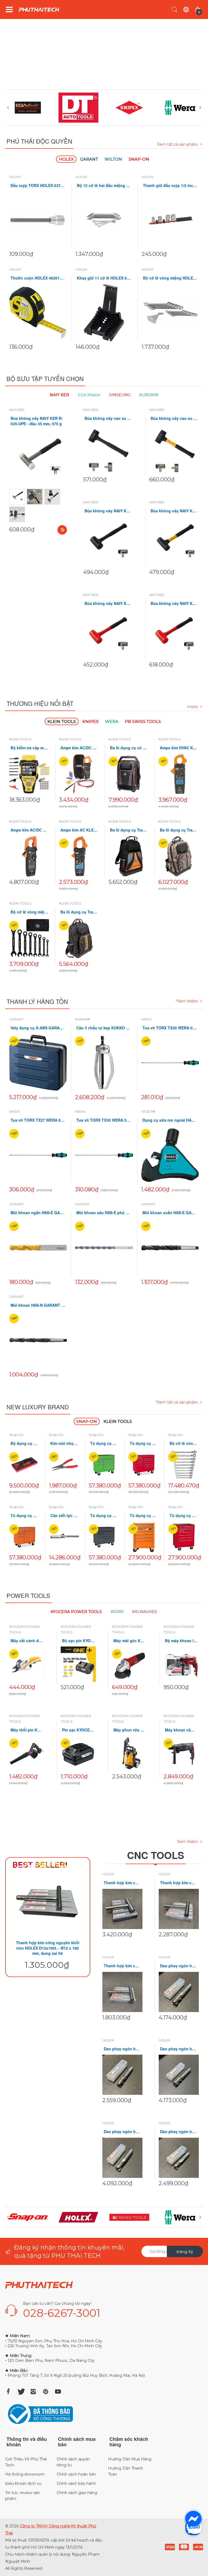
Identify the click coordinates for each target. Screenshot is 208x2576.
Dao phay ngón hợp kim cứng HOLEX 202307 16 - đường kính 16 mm (122, 2049)
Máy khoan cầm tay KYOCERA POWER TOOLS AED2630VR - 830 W (181, 1730)
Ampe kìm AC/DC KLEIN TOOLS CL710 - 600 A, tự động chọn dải (30, 830)
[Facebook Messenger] (193, 2519)
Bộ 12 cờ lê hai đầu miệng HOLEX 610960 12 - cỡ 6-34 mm (104, 185)
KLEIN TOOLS (20, 739)
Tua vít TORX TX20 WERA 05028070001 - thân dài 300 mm (170, 1028)
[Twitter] (21, 2391)
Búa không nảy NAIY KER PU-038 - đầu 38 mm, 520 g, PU (108, 603)
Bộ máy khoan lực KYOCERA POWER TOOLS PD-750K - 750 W (181, 1641)
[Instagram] (33, 2391)
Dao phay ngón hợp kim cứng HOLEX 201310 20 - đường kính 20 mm (122, 2132)
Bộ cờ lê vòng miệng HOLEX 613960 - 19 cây (170, 278)
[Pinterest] (45, 2391)
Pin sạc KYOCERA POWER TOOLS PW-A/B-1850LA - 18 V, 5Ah (78, 1730)
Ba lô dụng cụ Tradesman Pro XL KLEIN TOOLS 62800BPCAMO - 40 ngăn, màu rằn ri (179, 830)
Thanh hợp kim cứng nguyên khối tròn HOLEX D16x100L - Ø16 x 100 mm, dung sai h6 (179, 1883)
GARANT (16, 1019)
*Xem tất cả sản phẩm (177, 1402)
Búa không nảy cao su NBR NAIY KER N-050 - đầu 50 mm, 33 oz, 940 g (174, 418)
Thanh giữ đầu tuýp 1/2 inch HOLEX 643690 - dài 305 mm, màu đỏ (170, 185)
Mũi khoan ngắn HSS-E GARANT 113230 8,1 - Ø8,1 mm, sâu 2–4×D (38, 1213)
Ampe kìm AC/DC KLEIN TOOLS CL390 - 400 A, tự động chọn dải (79, 748)
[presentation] (8, 107)
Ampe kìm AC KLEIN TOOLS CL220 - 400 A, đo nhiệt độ (79, 830)
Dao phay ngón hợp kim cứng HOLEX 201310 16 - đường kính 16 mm (179, 2132)
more (193, 707)
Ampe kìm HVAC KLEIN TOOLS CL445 (179, 748)
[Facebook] (8, 2391)
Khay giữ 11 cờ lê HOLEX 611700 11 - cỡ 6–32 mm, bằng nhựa (104, 278)
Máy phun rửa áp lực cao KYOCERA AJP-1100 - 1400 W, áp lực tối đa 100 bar (130, 1730)
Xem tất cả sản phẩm (177, 144)
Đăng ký (185, 2252)
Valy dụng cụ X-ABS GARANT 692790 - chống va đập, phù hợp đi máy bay (38, 1028)
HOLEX (15, 177)
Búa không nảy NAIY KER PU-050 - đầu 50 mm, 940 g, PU (174, 603)
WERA (146, 1019)
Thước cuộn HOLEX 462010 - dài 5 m (38, 278)
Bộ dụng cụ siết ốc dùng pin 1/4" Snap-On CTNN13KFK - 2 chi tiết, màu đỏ (25, 1443)
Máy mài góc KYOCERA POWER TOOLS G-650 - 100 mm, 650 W (130, 1641)
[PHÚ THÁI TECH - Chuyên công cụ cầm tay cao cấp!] (39, 10)
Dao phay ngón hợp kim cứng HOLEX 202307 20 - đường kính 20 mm (179, 1966)
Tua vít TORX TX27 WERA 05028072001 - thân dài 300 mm (38, 1120)
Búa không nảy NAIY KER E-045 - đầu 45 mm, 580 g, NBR (108, 511)
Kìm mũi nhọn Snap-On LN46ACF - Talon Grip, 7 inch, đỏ (64, 1443)
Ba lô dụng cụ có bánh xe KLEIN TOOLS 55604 (129, 748)
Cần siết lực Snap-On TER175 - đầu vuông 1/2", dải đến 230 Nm (64, 1516)
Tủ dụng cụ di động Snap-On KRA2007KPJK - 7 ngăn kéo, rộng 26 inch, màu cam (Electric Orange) (144, 1516)
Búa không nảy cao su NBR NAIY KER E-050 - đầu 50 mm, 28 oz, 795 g (108, 418)
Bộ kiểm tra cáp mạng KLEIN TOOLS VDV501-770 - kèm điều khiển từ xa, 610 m (30, 748)
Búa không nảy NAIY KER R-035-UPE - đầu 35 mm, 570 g (37, 421)
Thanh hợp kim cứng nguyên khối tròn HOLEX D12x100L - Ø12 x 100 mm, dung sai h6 (48, 1948)
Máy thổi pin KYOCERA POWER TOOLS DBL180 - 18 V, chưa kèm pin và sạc (27, 1730)
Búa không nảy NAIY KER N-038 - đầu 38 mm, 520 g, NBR (174, 511)
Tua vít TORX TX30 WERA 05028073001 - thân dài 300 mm (104, 1120)
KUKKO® (82, 1019)
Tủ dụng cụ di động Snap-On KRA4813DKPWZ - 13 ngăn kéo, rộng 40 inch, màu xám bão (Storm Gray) (104, 1516)
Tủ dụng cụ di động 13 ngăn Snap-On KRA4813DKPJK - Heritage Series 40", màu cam (25, 1516)
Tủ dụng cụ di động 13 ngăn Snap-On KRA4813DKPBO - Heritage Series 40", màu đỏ (144, 1443)
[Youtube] (58, 2391)
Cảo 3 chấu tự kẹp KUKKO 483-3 (104, 1028)
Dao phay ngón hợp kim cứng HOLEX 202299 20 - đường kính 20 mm (179, 2049)
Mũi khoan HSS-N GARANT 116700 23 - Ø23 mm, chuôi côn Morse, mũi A (38, 1305)
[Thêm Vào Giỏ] (62, 530)
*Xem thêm (187, 1001)
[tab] (66, 159)
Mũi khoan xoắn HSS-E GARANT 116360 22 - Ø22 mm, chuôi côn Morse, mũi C (170, 1213)
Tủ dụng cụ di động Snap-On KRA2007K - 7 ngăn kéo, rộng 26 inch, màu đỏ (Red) (183, 1516)
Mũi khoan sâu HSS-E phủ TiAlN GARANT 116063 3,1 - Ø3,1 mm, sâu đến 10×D (104, 1213)
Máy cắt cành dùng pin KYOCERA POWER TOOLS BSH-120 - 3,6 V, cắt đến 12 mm (27, 1641)
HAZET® (148, 1111)
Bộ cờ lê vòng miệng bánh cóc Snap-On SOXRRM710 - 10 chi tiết (183, 1443)
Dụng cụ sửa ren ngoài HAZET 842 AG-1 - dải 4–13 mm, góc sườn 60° (170, 1120)
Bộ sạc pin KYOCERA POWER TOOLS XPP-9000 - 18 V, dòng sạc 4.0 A (78, 1641)
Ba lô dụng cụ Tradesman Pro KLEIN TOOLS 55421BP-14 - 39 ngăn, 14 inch (129, 830)
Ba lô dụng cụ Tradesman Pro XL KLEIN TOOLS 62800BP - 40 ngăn (79, 912)
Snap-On (17, 1435)
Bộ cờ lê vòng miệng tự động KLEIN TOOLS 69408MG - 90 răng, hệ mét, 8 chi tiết (30, 912)
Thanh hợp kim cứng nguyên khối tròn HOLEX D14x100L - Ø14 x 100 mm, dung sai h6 (122, 1966)
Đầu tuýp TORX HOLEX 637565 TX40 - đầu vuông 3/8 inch (38, 185)
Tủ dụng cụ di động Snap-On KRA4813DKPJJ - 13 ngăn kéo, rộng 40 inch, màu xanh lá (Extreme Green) (104, 1443)
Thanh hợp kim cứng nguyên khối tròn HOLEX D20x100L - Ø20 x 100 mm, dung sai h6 (122, 1883)
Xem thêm (187, 1842)
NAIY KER (17, 410)
